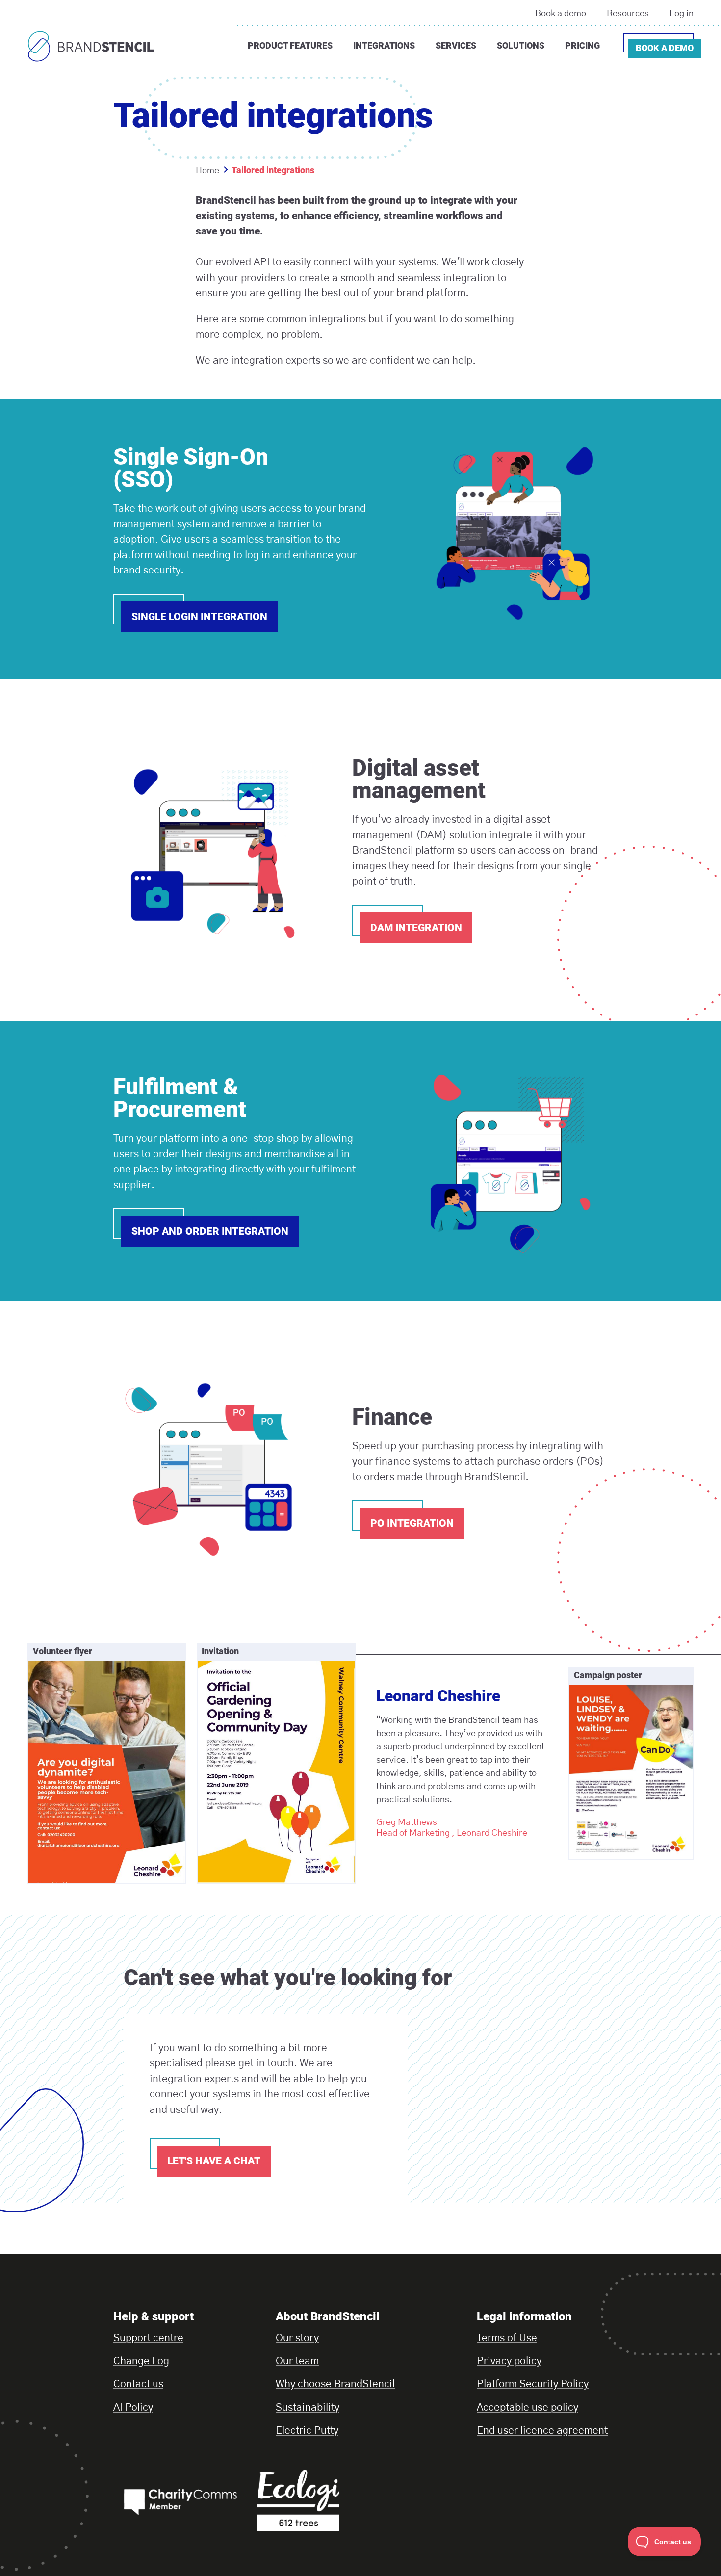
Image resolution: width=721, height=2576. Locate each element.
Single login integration (199, 617)
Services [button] (456, 45)
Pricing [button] (582, 45)
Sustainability (308, 2407)
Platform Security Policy (533, 2384)
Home (207, 171)
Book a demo (561, 14)
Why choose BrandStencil (335, 2384)
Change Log (141, 2361)
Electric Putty (307, 2431)
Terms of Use (507, 2338)
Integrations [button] (384, 45)
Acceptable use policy (528, 2407)
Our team (297, 2361)
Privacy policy (509, 2361)
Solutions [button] (521, 45)
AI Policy (133, 2407)
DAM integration (416, 928)
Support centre (148, 2338)
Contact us (138, 2384)
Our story (297, 2338)
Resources (628, 14)
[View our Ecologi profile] (324, 2500)
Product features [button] (290, 45)
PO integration (412, 1523)
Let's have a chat (214, 2161)
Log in (682, 14)
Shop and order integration (210, 1231)
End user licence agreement (542, 2431)
